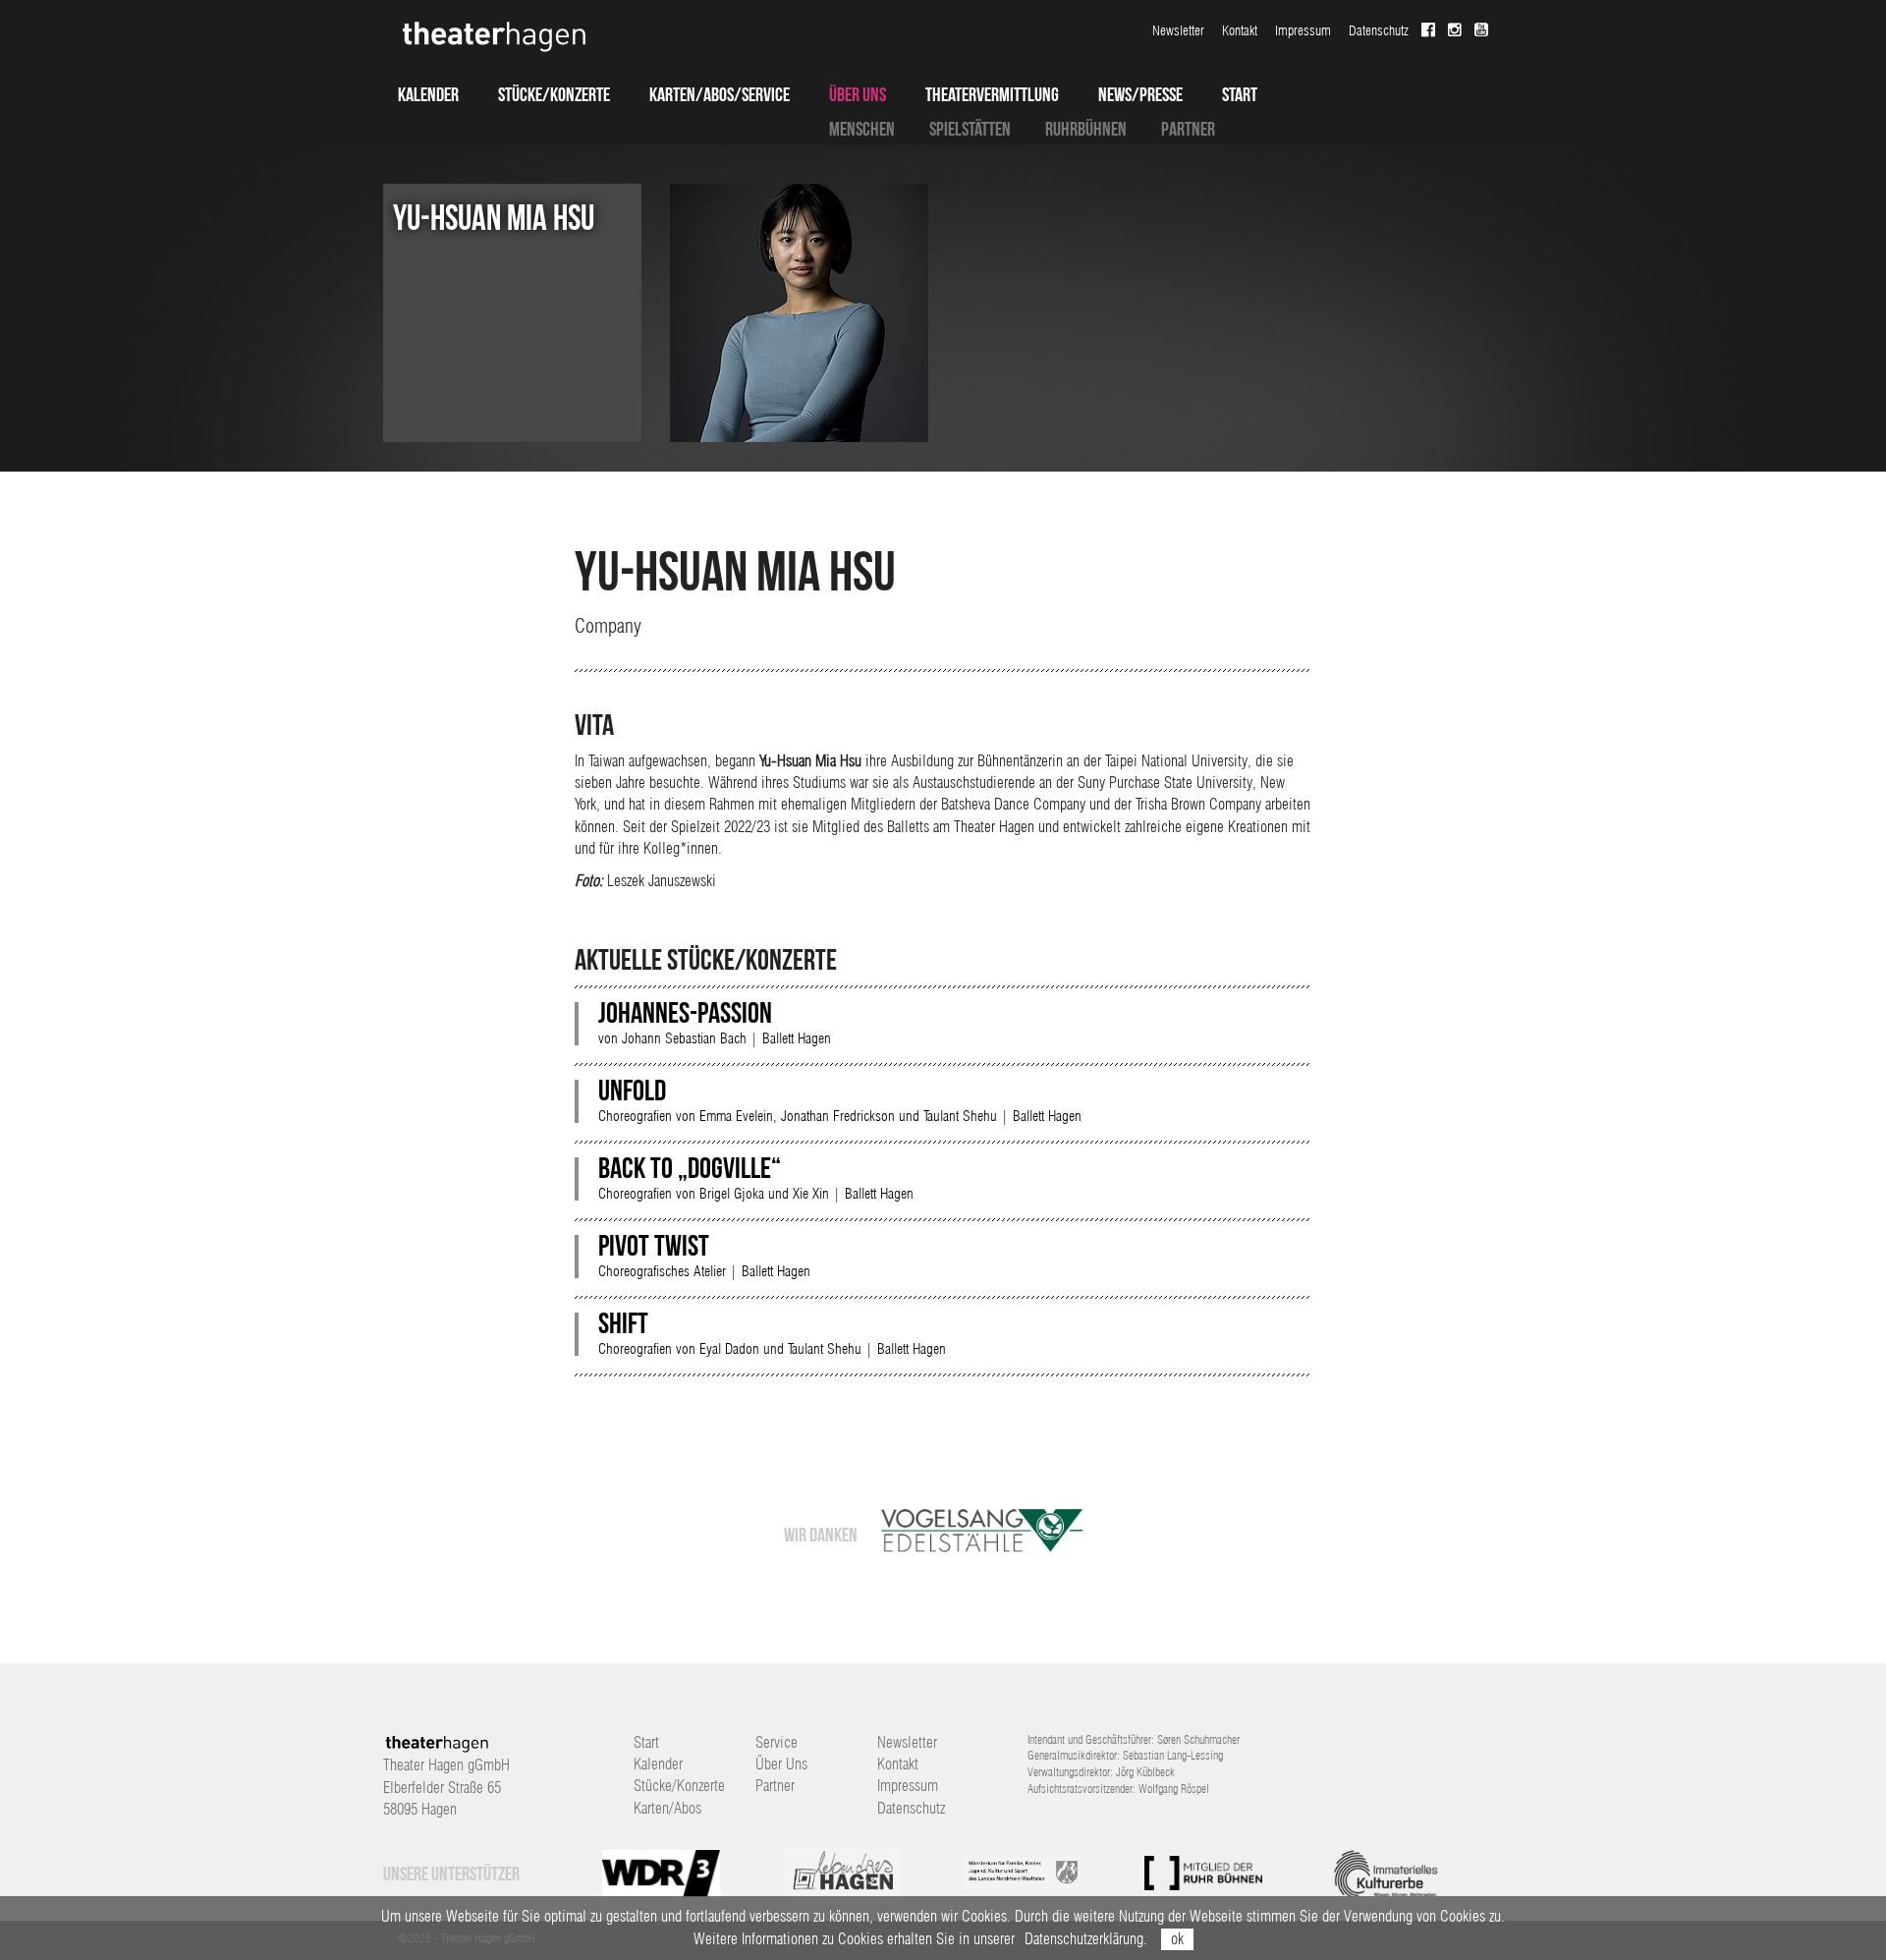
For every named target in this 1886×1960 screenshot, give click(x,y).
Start (1240, 94)
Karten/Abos (667, 1808)
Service (777, 1742)
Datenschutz (1379, 30)
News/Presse (1140, 94)
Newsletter (1178, 30)
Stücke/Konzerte (554, 94)
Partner (1188, 129)
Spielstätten (970, 129)
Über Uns (858, 94)
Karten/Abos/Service (720, 94)
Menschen (862, 129)
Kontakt (1240, 30)
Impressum (1303, 30)
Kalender (428, 94)
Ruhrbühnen (1086, 129)
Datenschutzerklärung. (1086, 1939)
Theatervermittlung (992, 94)
